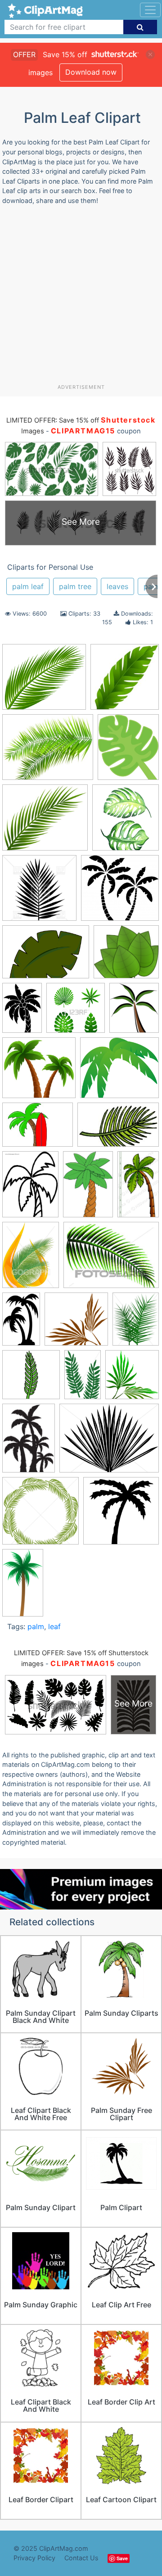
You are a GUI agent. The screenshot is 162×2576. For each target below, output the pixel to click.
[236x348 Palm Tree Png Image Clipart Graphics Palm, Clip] (29, 1442)
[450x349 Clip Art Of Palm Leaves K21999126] (111, 1259)
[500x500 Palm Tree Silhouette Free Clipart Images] (121, 1515)
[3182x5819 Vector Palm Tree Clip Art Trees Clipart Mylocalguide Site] (23, 1586)
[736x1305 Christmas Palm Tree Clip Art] (138, 1188)
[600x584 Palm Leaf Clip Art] (76, 1323)
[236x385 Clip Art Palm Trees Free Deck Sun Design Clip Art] (21, 1323)
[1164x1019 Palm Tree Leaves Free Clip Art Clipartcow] (119, 1072)
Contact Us (81, 2558)
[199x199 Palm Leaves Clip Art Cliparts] (31, 1379)
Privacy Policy (34, 2558)
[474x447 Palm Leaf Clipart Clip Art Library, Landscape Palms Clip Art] (39, 1072)
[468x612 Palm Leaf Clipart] (136, 1323)
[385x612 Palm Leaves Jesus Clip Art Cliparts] (83, 1379)
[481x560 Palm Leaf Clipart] (134, 1012)
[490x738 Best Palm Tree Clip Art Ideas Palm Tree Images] (88, 1189)
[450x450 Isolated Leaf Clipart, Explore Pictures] (76, 1012)
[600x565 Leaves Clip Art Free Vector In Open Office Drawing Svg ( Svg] (126, 956)
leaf (54, 1626)
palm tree (75, 586)
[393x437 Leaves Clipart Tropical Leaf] (126, 821)
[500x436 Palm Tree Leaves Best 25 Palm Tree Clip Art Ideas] (45, 822)
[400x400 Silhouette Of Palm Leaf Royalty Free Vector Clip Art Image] (39, 892)
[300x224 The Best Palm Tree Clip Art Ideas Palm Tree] (38, 1129)
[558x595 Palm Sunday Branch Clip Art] (132, 1379)
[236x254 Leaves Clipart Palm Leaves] (125, 681)
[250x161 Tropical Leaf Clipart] (118, 1129)
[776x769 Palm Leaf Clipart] (40, 1515)
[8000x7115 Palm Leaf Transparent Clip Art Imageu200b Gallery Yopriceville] (44, 681)
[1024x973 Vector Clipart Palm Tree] (120, 892)
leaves (117, 586)
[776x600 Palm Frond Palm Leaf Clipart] (109, 1442)
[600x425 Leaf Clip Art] (46, 956)
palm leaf (28, 586)
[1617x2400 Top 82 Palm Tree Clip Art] (22, 1012)
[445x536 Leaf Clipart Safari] (128, 751)
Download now (91, 72)
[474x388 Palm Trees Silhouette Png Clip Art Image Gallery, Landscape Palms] (48, 752)
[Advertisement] (81, 298)
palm (36, 1626)
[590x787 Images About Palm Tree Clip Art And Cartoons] (30, 1189)
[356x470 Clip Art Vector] (31, 1259)
